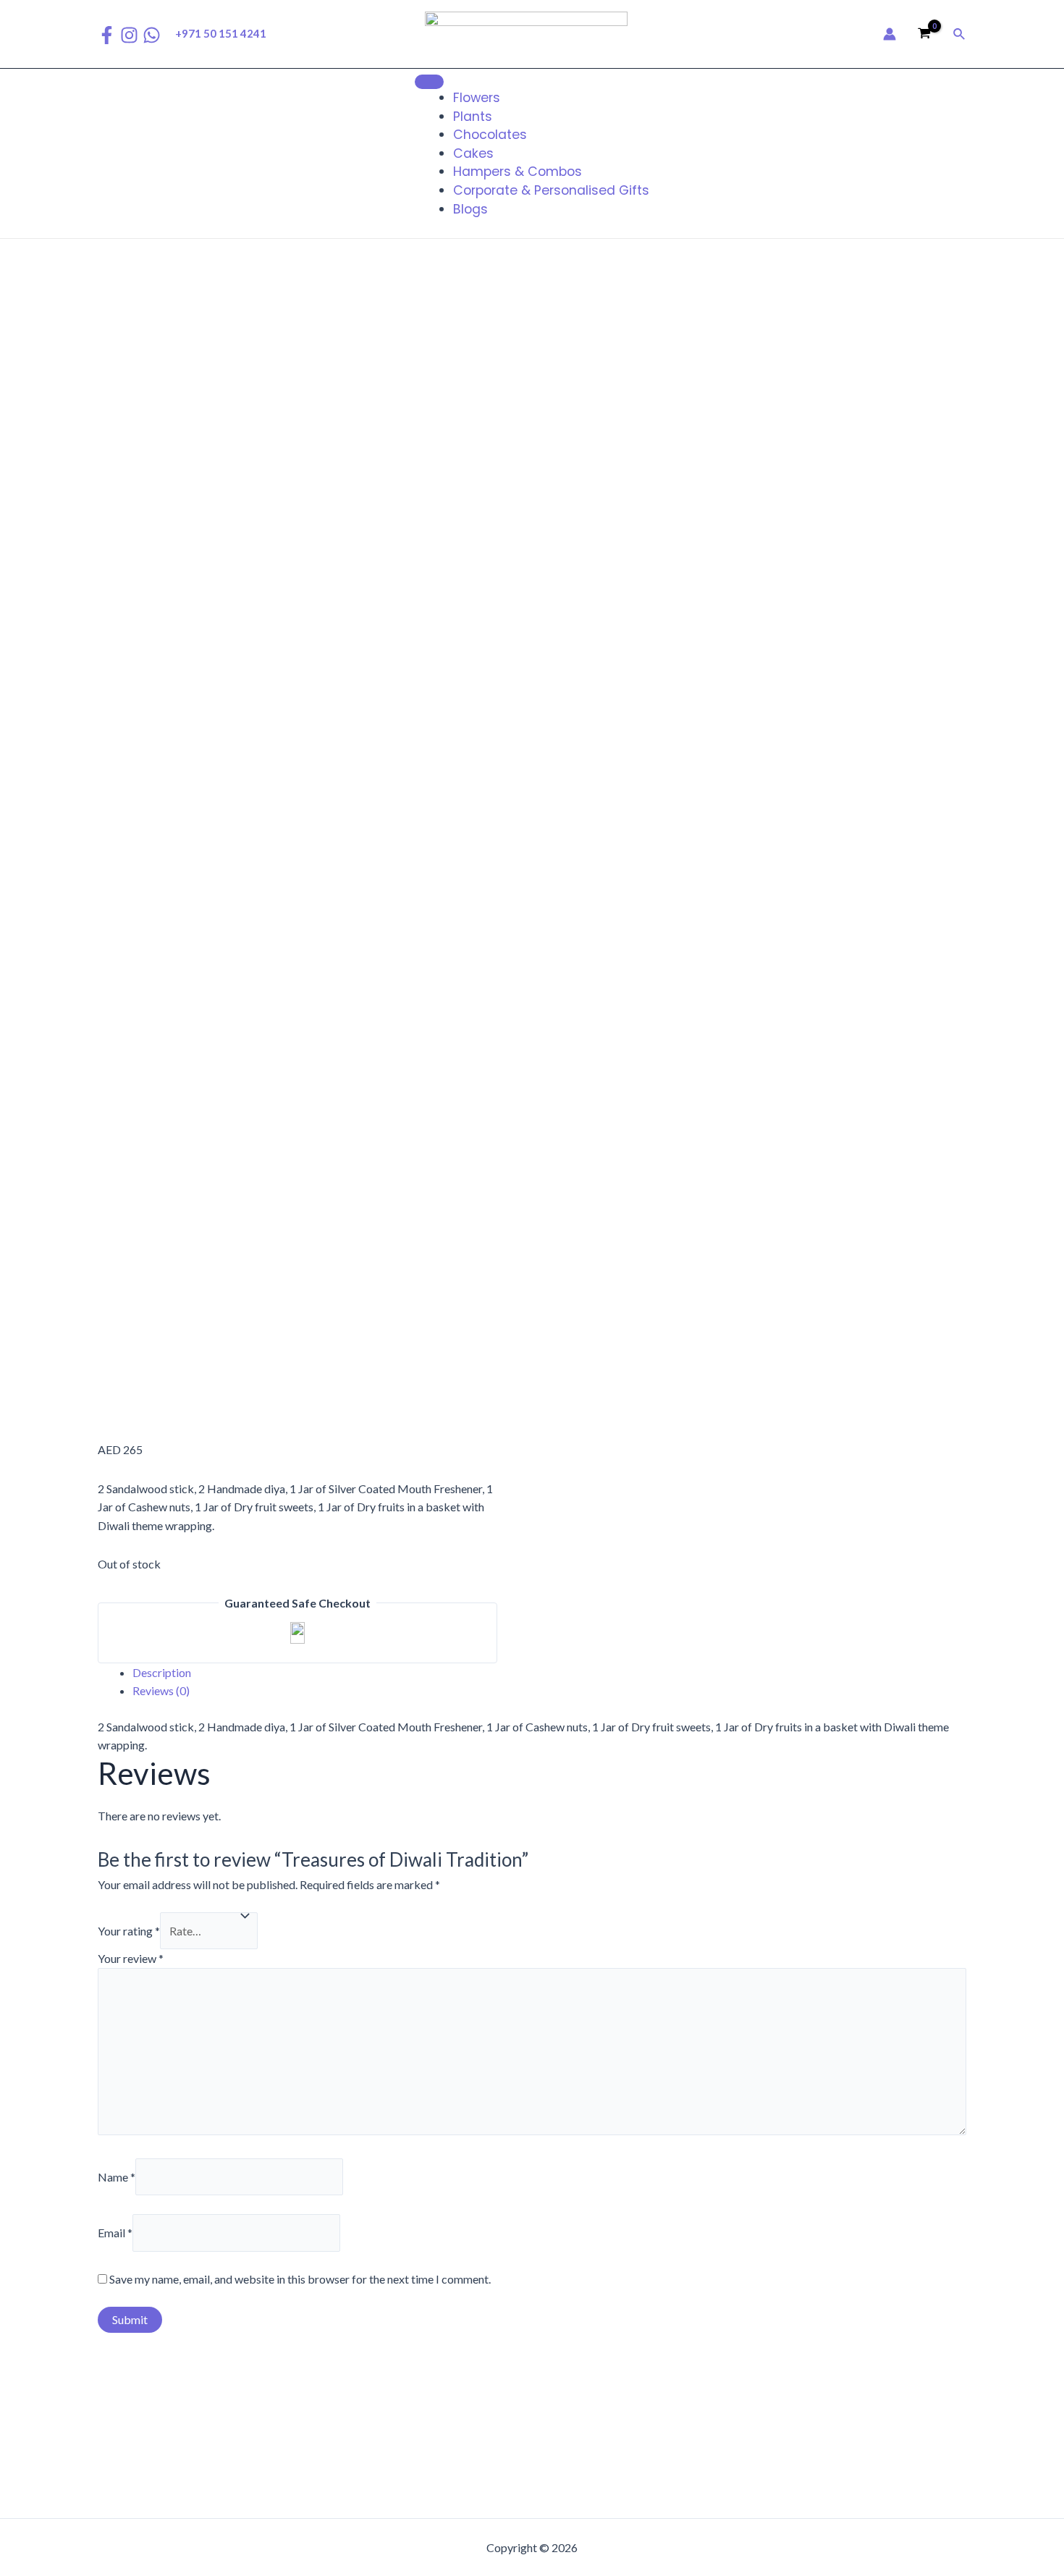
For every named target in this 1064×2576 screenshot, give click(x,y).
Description (162, 1672)
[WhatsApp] (152, 35)
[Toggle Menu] (429, 82)
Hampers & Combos (518, 172)
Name (117, 2177)
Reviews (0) (161, 1690)
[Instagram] (129, 35)
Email (115, 2233)
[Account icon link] (890, 34)
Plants (473, 117)
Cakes (473, 153)
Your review (131, 1958)
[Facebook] (107, 35)
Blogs (470, 209)
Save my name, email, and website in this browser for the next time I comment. (300, 2279)
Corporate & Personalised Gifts (551, 190)
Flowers (477, 98)
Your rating (129, 1931)
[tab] (549, 1673)
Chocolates (490, 135)
